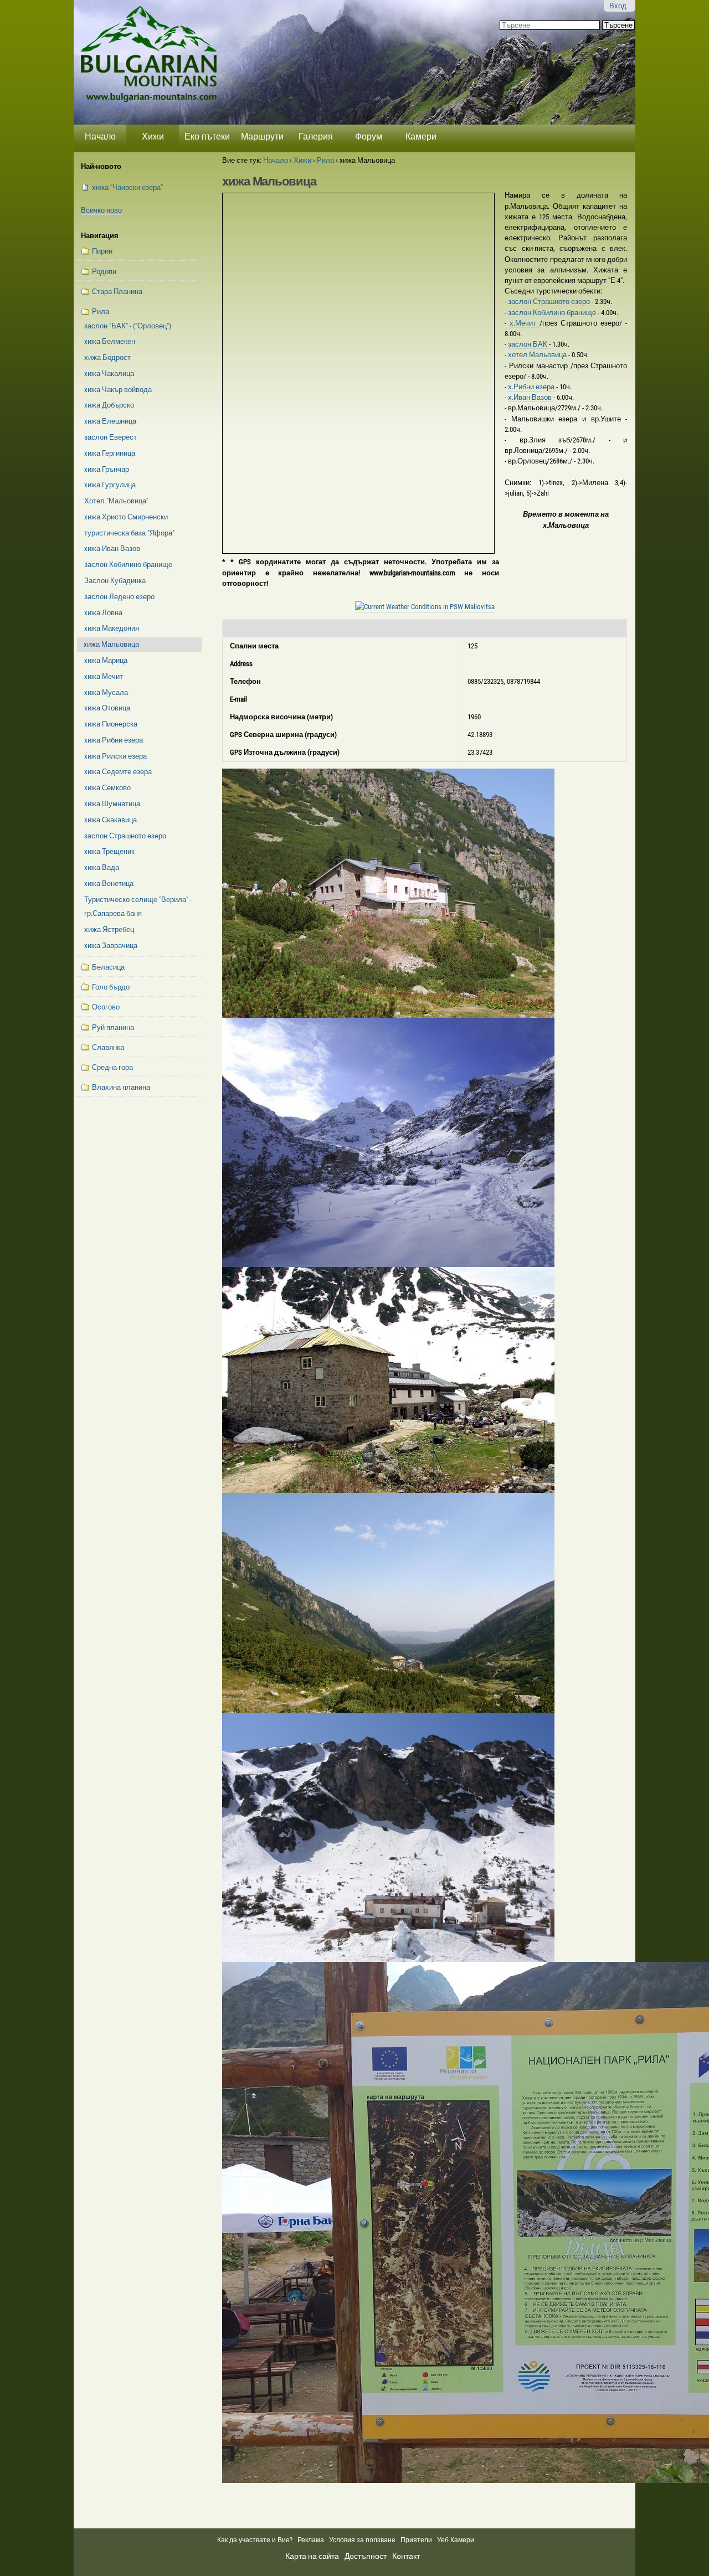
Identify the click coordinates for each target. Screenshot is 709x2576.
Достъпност (366, 2556)
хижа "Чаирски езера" (127, 187)
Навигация (100, 236)
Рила (325, 160)
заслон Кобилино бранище (553, 313)
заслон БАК (528, 344)
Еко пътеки (207, 136)
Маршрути (262, 136)
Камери (421, 136)
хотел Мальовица (538, 355)
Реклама (311, 2540)
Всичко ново (101, 210)
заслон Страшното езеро (550, 302)
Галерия (316, 136)
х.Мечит (525, 323)
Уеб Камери (456, 2540)
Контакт (406, 2556)
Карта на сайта (312, 2556)
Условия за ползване (362, 2540)
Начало (100, 136)
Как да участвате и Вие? (255, 2540)
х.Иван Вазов (531, 397)
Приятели (416, 2540)
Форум (369, 136)
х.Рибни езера (532, 387)
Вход (618, 6)
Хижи (153, 136)
